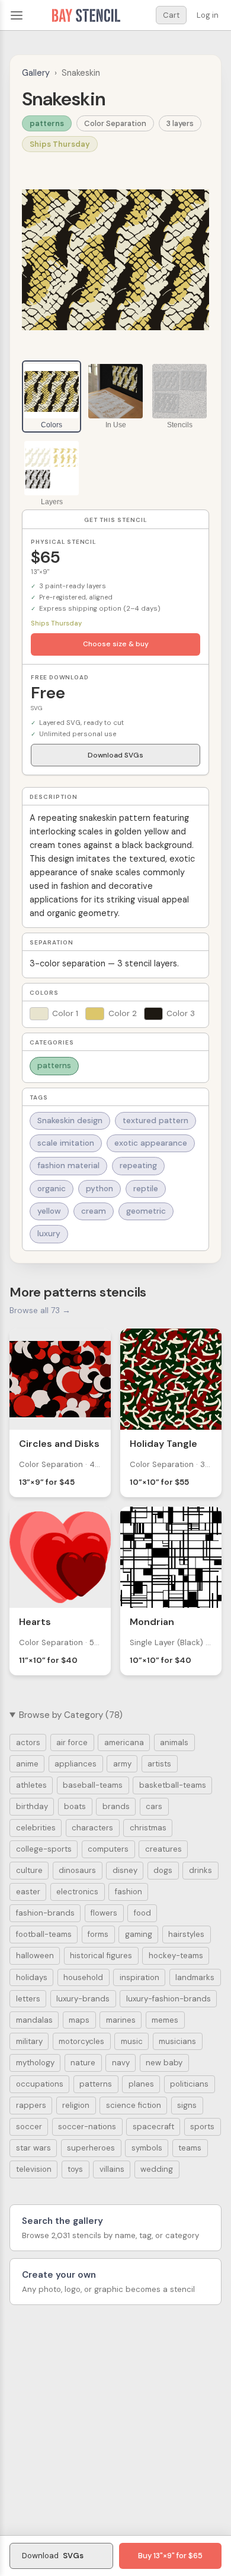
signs (187, 2105)
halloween (35, 1956)
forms (98, 1934)
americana (124, 1742)
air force (72, 1742)
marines (121, 2020)
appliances (76, 1764)
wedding (157, 2169)
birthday (32, 1806)
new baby (164, 2063)
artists (159, 1764)
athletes (31, 1785)
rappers (31, 2105)
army (122, 1764)
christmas (148, 1828)
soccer (29, 2127)
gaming (139, 1934)
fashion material (68, 1166)
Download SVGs (115, 755)
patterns (47, 123)
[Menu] (17, 15)
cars (154, 1806)
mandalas (34, 2020)
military (29, 2041)
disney (125, 1870)
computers (108, 1849)
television (34, 2169)
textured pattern (155, 1121)
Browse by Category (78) (71, 1715)
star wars (33, 2148)
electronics (77, 1892)
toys (75, 2169)
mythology (35, 2063)
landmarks (195, 1977)
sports (202, 2127)
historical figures (101, 1956)
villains (112, 2169)
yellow (49, 1211)
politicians (189, 2084)
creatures (163, 1849)
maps (79, 2020)
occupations (40, 2084)
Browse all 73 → (40, 1310)
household (83, 1977)
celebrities (36, 1828)
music (132, 2041)
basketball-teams (173, 1785)
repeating (138, 1166)
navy (121, 2063)
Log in (208, 15)
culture (29, 1870)
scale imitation (66, 1143)
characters (92, 1828)
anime (27, 1764)
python (100, 1189)
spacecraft (153, 2127)
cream (94, 1211)
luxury (49, 1234)
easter (28, 1892)
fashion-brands (45, 1913)
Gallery (36, 73)
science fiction (134, 2105)
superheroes (91, 2148)
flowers (104, 1913)
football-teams (44, 1934)
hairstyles (186, 1934)
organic (52, 1189)
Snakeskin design (70, 1121)
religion (76, 2105)
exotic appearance (151, 1143)
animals (174, 1742)
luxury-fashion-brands (169, 1999)
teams (190, 2148)
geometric (146, 1211)
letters (28, 1999)
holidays (32, 1977)
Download (53, 2556)
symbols (147, 2148)
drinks (200, 1870)
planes (141, 2084)
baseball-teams (93, 1785)
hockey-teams (176, 1956)
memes (165, 2020)
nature (83, 2063)
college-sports (44, 1849)
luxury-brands (83, 1999)
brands (116, 1806)
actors (28, 1742)
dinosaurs (77, 1870)
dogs (163, 1870)
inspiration (139, 1977)
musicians (177, 2041)
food (142, 1913)
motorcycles (81, 2041)
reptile (146, 1189)
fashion (129, 1892)
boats (75, 1806)
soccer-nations (87, 2127)
